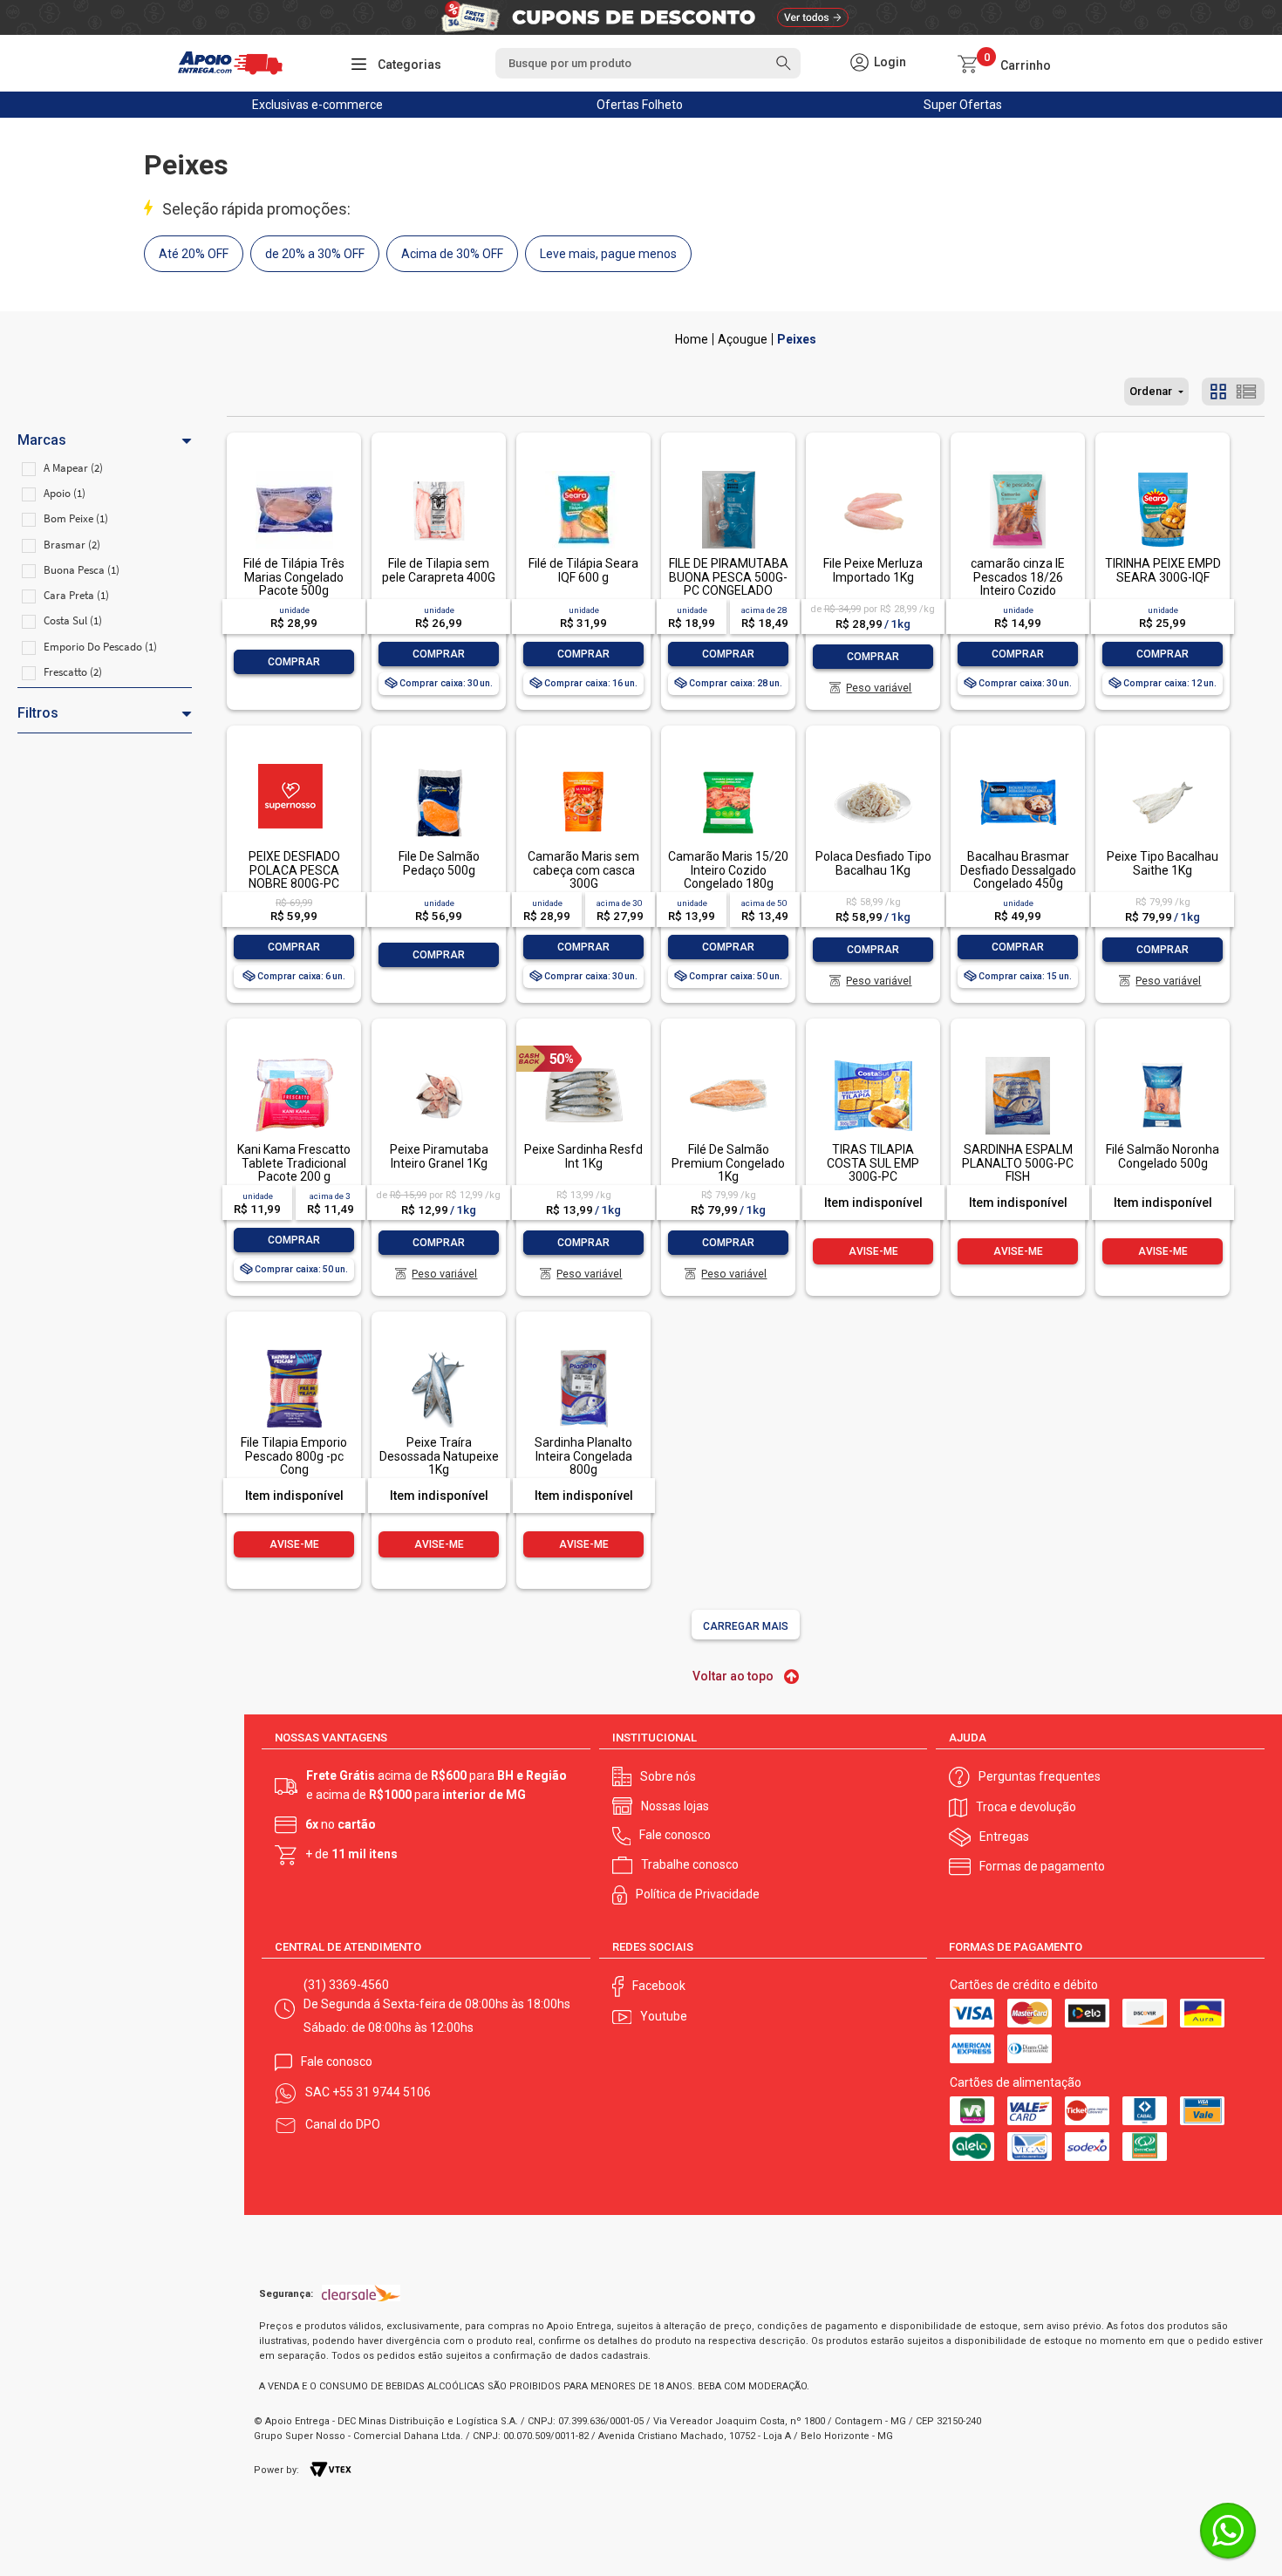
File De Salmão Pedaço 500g (439, 863)
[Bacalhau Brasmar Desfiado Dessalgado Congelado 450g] (1018, 765)
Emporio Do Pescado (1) (100, 647)
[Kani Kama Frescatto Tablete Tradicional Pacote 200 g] (294, 1058)
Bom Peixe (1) (76, 518)
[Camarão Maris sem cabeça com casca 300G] (583, 765)
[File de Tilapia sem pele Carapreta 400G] (439, 472)
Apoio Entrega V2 (692, 339)
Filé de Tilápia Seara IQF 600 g (583, 570)
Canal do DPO (343, 2124)
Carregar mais (746, 1626)
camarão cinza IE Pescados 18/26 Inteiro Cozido (1018, 577)
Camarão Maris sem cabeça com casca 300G (583, 870)
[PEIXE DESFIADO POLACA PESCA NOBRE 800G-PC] (294, 765)
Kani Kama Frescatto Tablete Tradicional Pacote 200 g (294, 1163)
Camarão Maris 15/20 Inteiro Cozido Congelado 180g (728, 870)
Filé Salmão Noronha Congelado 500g (1163, 1156)
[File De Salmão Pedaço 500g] (439, 765)
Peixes (797, 339)
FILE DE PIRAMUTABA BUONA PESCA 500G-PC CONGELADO (729, 577)
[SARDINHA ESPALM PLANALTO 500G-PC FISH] (1018, 1058)
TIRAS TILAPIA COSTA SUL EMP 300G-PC (873, 1163)
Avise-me (873, 1251)
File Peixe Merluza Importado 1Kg (873, 570)
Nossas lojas (675, 1806)
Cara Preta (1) (76, 595)
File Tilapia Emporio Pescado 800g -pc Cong (294, 1456)
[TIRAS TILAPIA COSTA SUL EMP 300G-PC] (873, 1058)
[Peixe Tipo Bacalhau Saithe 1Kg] (1163, 765)
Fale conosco (675, 1835)
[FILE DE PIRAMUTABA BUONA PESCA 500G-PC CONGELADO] (728, 472)
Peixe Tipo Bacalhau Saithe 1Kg (1163, 863)
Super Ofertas (963, 105)
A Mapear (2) (73, 468)
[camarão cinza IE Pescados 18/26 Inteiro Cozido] (1018, 472)
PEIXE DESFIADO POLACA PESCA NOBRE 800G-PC (294, 870)
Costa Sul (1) (73, 620)
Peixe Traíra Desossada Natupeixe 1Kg (439, 1456)
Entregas (1004, 1837)
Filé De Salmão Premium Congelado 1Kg (728, 1163)
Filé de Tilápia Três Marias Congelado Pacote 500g (294, 577)
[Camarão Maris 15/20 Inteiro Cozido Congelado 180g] (728, 765)
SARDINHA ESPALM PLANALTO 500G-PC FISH (1018, 1163)
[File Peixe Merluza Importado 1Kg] (873, 472)
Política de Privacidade (698, 1894)
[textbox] (648, 63)
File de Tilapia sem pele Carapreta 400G (439, 570)
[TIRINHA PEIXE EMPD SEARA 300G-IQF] (1163, 472)
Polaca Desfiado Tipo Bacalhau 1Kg (873, 863)
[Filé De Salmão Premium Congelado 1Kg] (728, 1058)
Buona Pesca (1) (82, 570)
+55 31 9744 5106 (382, 2092)
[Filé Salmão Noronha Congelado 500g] (1163, 1058)
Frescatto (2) (73, 672)
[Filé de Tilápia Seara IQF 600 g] (583, 472)
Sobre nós (668, 1776)
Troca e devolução (1026, 1807)
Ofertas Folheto (640, 105)
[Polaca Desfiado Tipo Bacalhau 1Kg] (873, 765)
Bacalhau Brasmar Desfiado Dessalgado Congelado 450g (1018, 870)
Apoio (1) (65, 493)
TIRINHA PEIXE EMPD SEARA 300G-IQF (1163, 570)
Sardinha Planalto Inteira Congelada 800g (583, 1456)
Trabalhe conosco (690, 1864)
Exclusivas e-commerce (317, 105)
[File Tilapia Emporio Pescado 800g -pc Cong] (294, 1351)
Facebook (659, 1986)
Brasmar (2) (72, 545)
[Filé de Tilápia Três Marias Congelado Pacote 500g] (294, 472)
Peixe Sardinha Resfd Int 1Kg (583, 1156)
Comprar (294, 662)
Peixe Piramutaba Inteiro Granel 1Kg (439, 1156)
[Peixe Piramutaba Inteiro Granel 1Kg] (439, 1058)
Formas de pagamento (1042, 1866)
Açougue (743, 339)
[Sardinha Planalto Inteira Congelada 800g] (583, 1351)
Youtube (664, 2016)
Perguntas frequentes (1040, 1776)
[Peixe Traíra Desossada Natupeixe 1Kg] (439, 1351)
